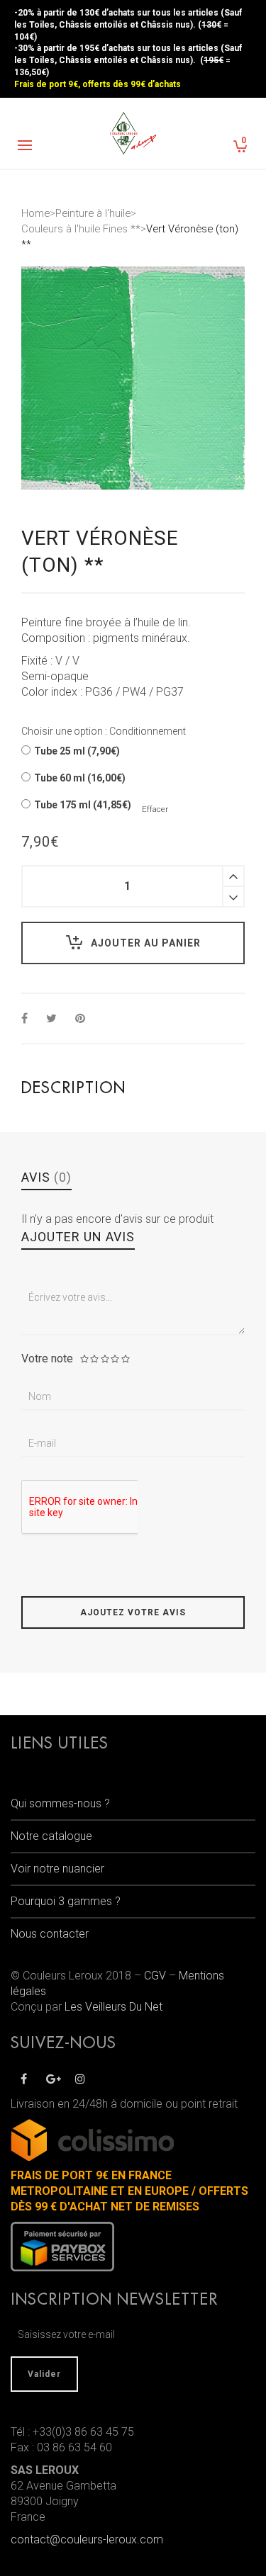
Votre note (47, 1359)
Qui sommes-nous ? (60, 1803)
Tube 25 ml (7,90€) (77, 751)
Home (35, 213)
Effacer (155, 809)
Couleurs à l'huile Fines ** (81, 229)
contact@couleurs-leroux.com (87, 2540)
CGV (155, 1976)
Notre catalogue (51, 1836)
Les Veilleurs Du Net (113, 2007)
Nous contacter (50, 1934)
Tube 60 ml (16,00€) (80, 778)
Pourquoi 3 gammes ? (66, 1901)
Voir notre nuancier (57, 1869)
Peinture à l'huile (93, 213)
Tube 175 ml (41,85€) (83, 805)
